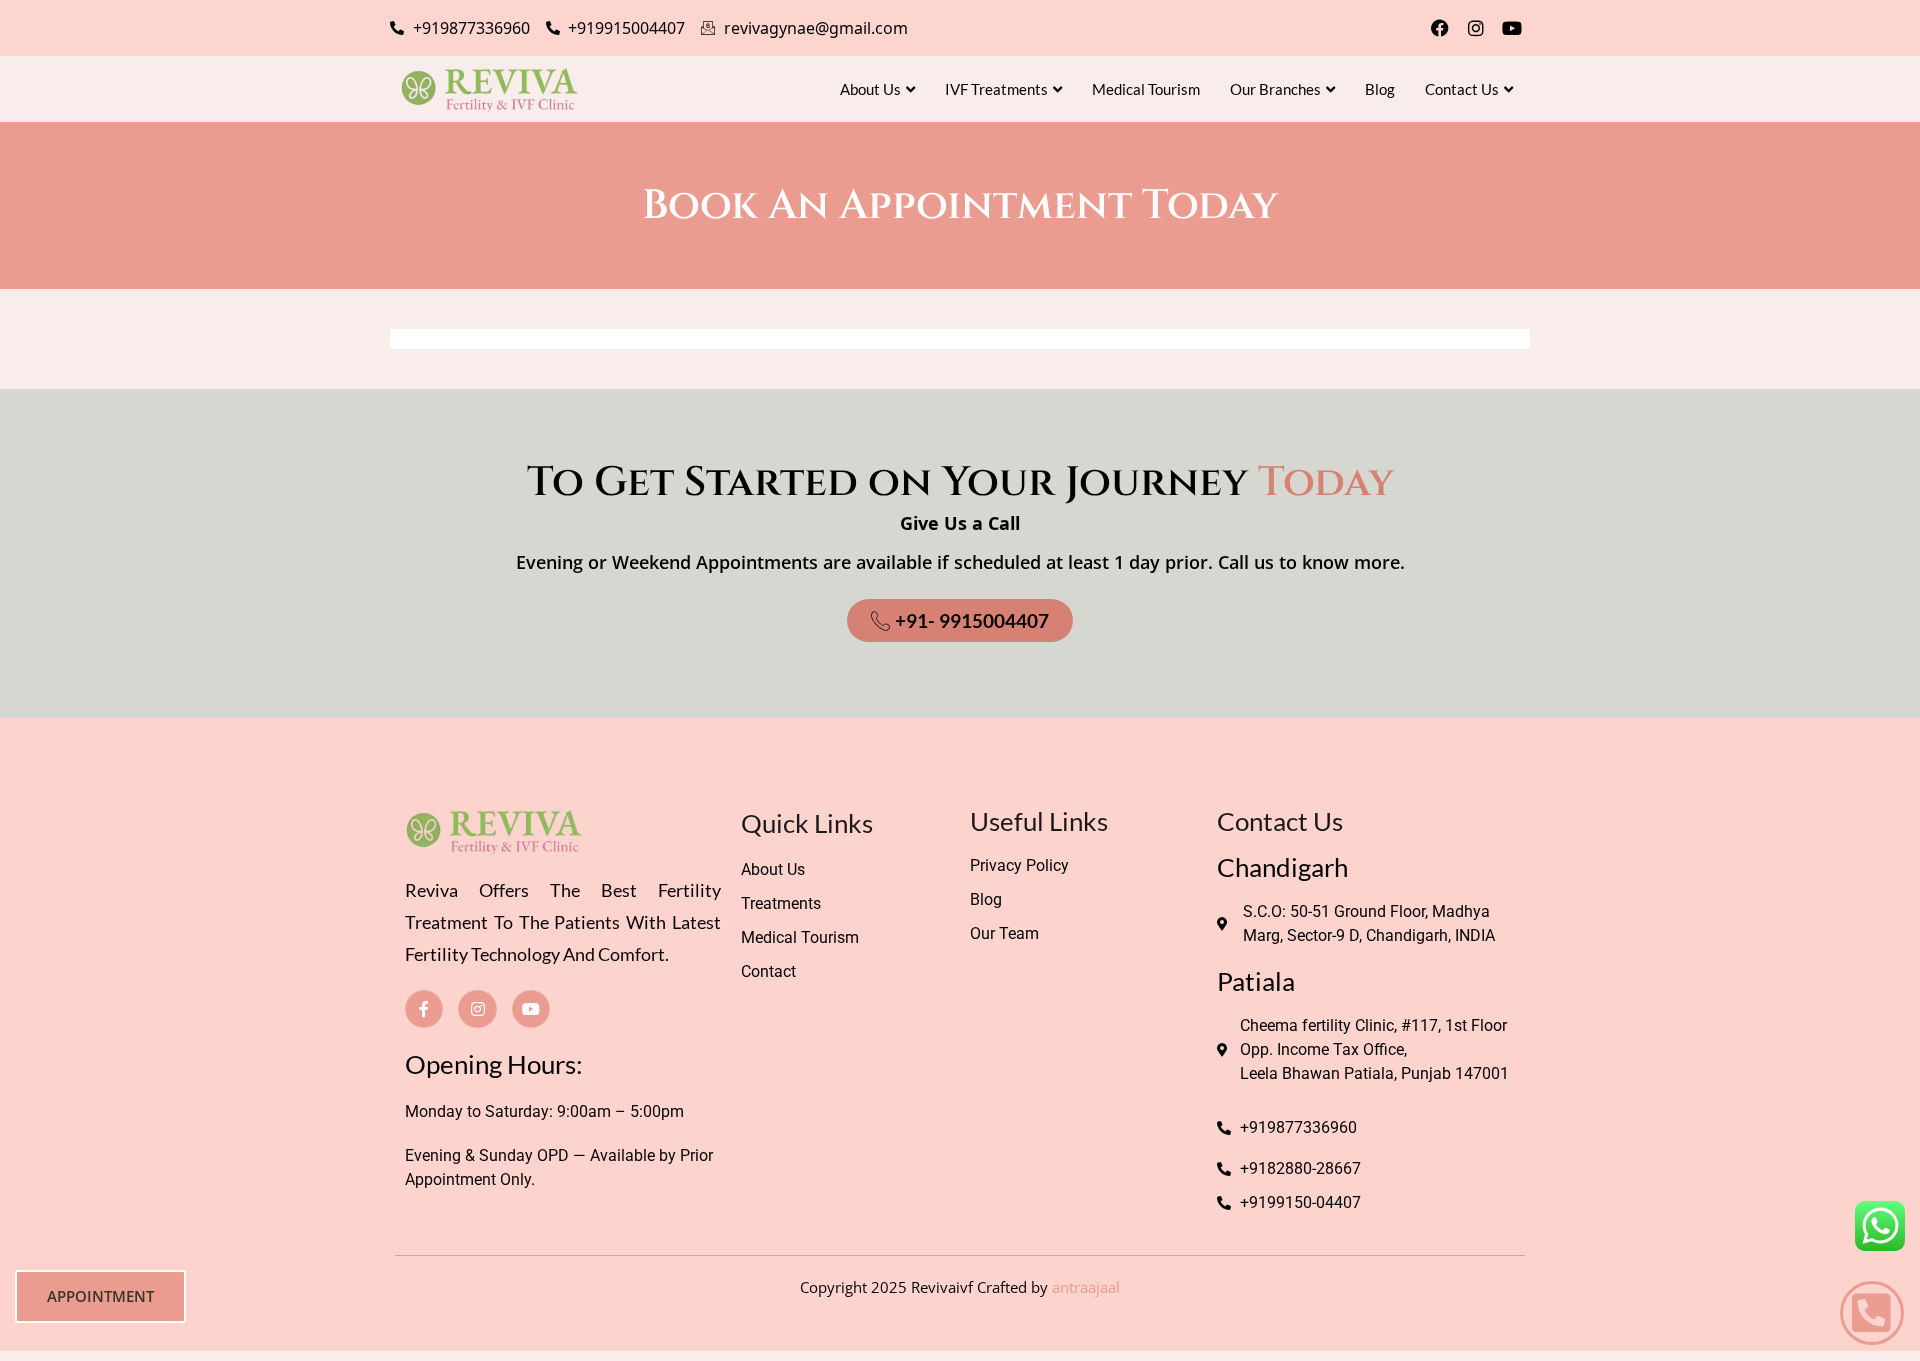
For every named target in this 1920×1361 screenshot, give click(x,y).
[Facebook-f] (424, 1009)
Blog (1380, 89)
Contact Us (1462, 89)
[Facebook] (1440, 28)
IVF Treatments (996, 89)
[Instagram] (1476, 28)
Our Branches (1275, 89)
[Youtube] (1512, 28)
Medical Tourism (1146, 89)
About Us (870, 89)
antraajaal (1086, 1287)
